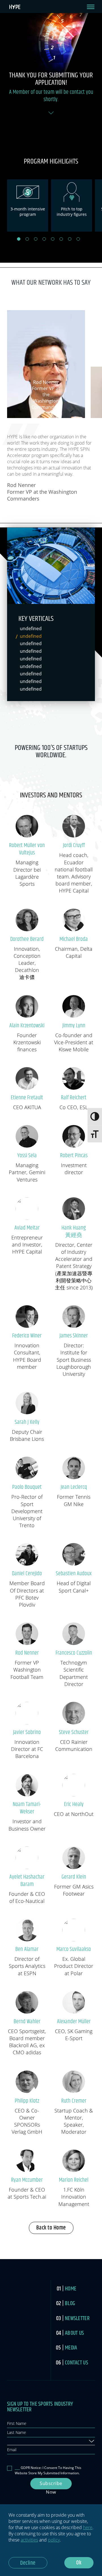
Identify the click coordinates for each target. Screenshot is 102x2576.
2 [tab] (27, 239)
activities (29, 2540)
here (88, 2527)
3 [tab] (36, 239)
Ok (79, 2563)
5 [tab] (53, 239)
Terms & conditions (70, 2502)
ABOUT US (74, 2314)
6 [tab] (61, 239)
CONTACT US (76, 2344)
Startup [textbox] (14, 2421)
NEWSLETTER (77, 2299)
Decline (28, 2563)
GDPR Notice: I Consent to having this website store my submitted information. (48, 2451)
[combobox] (51, 2422)
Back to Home (51, 2209)
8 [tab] (78, 239)
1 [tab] (19, 239)
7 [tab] (70, 239)
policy (54, 2540)
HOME (71, 2270)
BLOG (70, 2284)
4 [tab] (44, 239)
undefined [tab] (31, 609)
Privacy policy (26, 2502)
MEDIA (71, 2329)
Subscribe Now (51, 2466)
